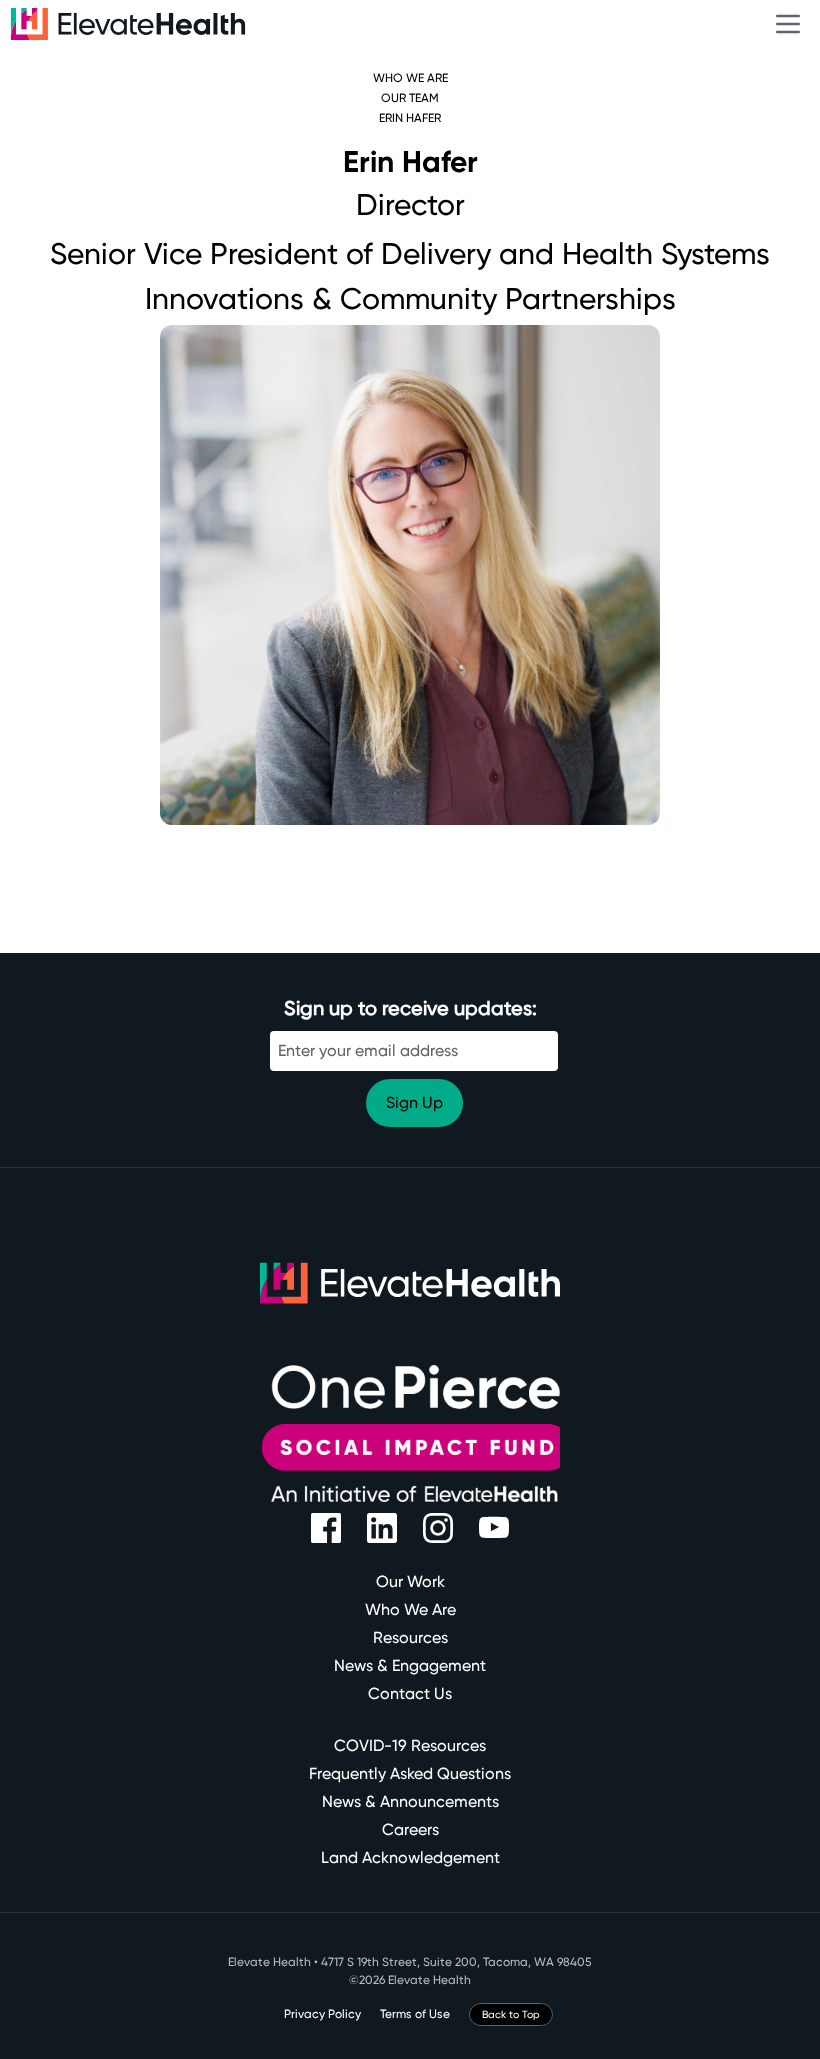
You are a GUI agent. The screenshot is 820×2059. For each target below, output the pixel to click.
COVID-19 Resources (410, 1745)
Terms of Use (415, 2014)
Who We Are (410, 78)
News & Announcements (410, 1801)
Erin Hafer (410, 118)
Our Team (410, 98)
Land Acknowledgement (410, 1857)
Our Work (410, 1581)
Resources (410, 1637)
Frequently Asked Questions (410, 1773)
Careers (410, 1829)
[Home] (406, 24)
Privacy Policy (322, 2014)
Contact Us (410, 1693)
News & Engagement (410, 1665)
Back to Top (511, 2014)
